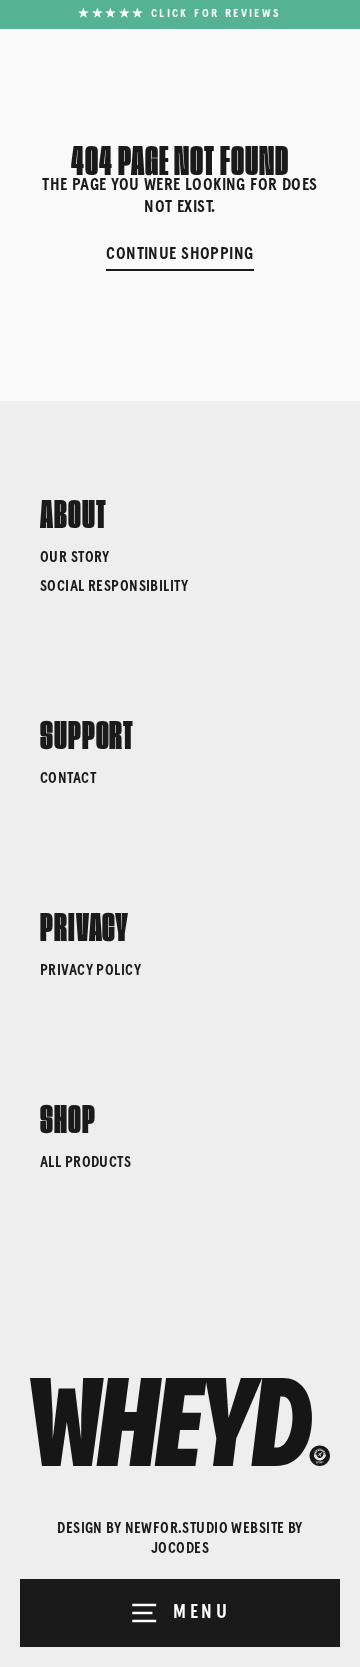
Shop (68, 1115)
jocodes (180, 1548)
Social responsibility (114, 586)
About (73, 510)
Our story (75, 557)
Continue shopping (179, 254)
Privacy (84, 923)
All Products (85, 1162)
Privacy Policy (90, 970)
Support (87, 731)
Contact (68, 778)
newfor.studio (177, 1528)
